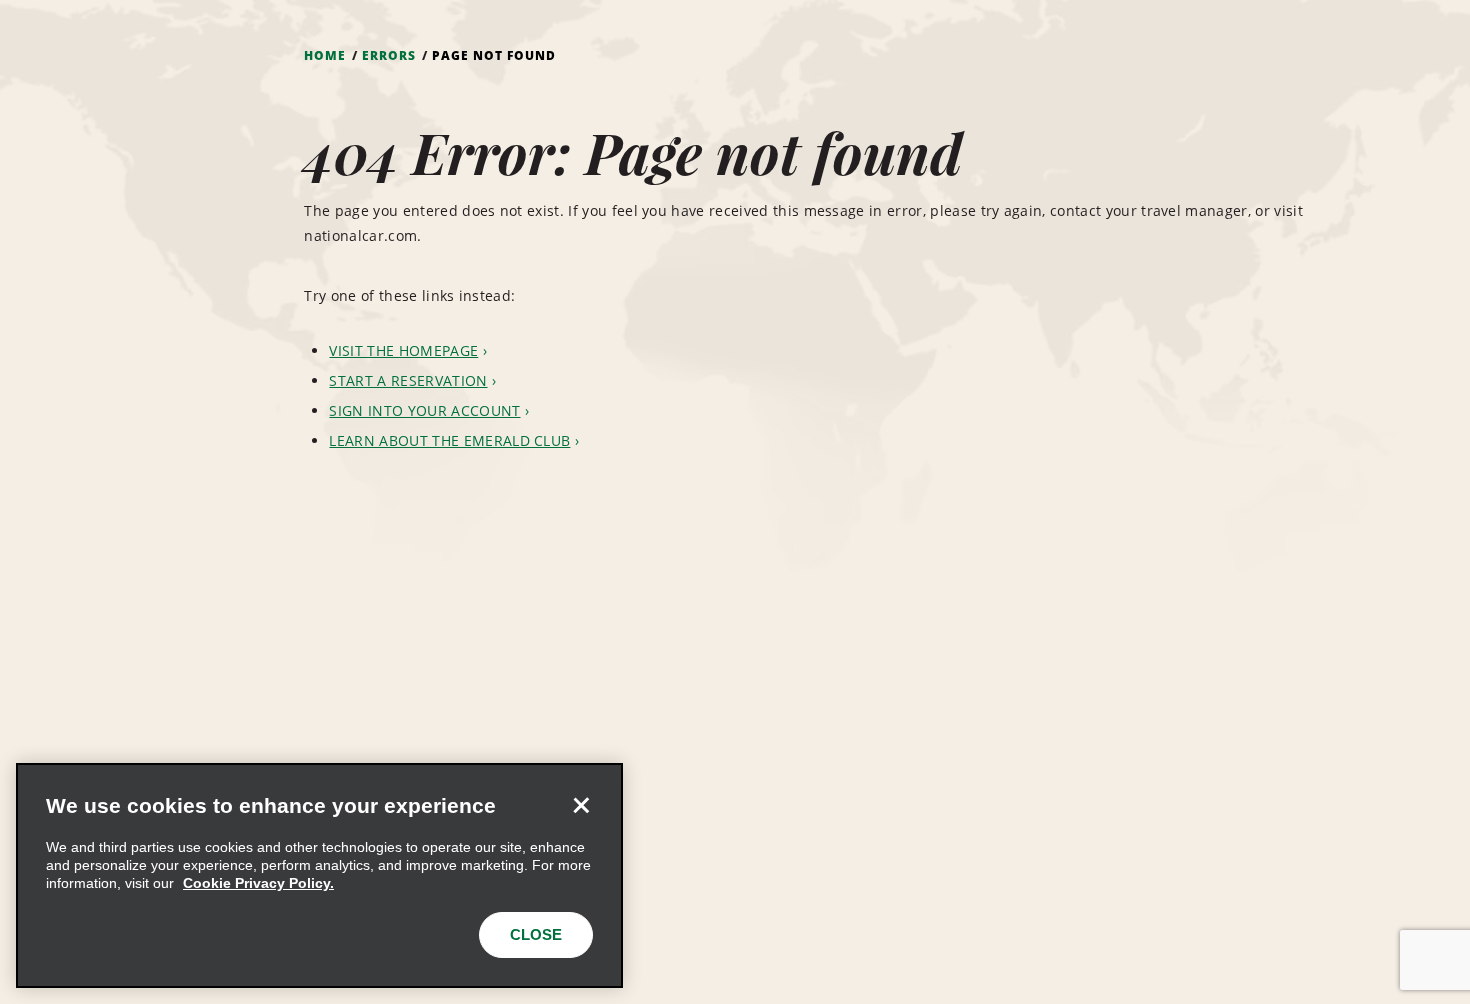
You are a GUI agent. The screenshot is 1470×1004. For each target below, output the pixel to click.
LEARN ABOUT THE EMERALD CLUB (449, 440)
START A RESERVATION (408, 380)
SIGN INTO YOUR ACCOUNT (424, 410)
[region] (319, 875)
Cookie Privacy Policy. (258, 883)
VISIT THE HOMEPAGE (403, 350)
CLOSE (536, 934)
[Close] (581, 805)
